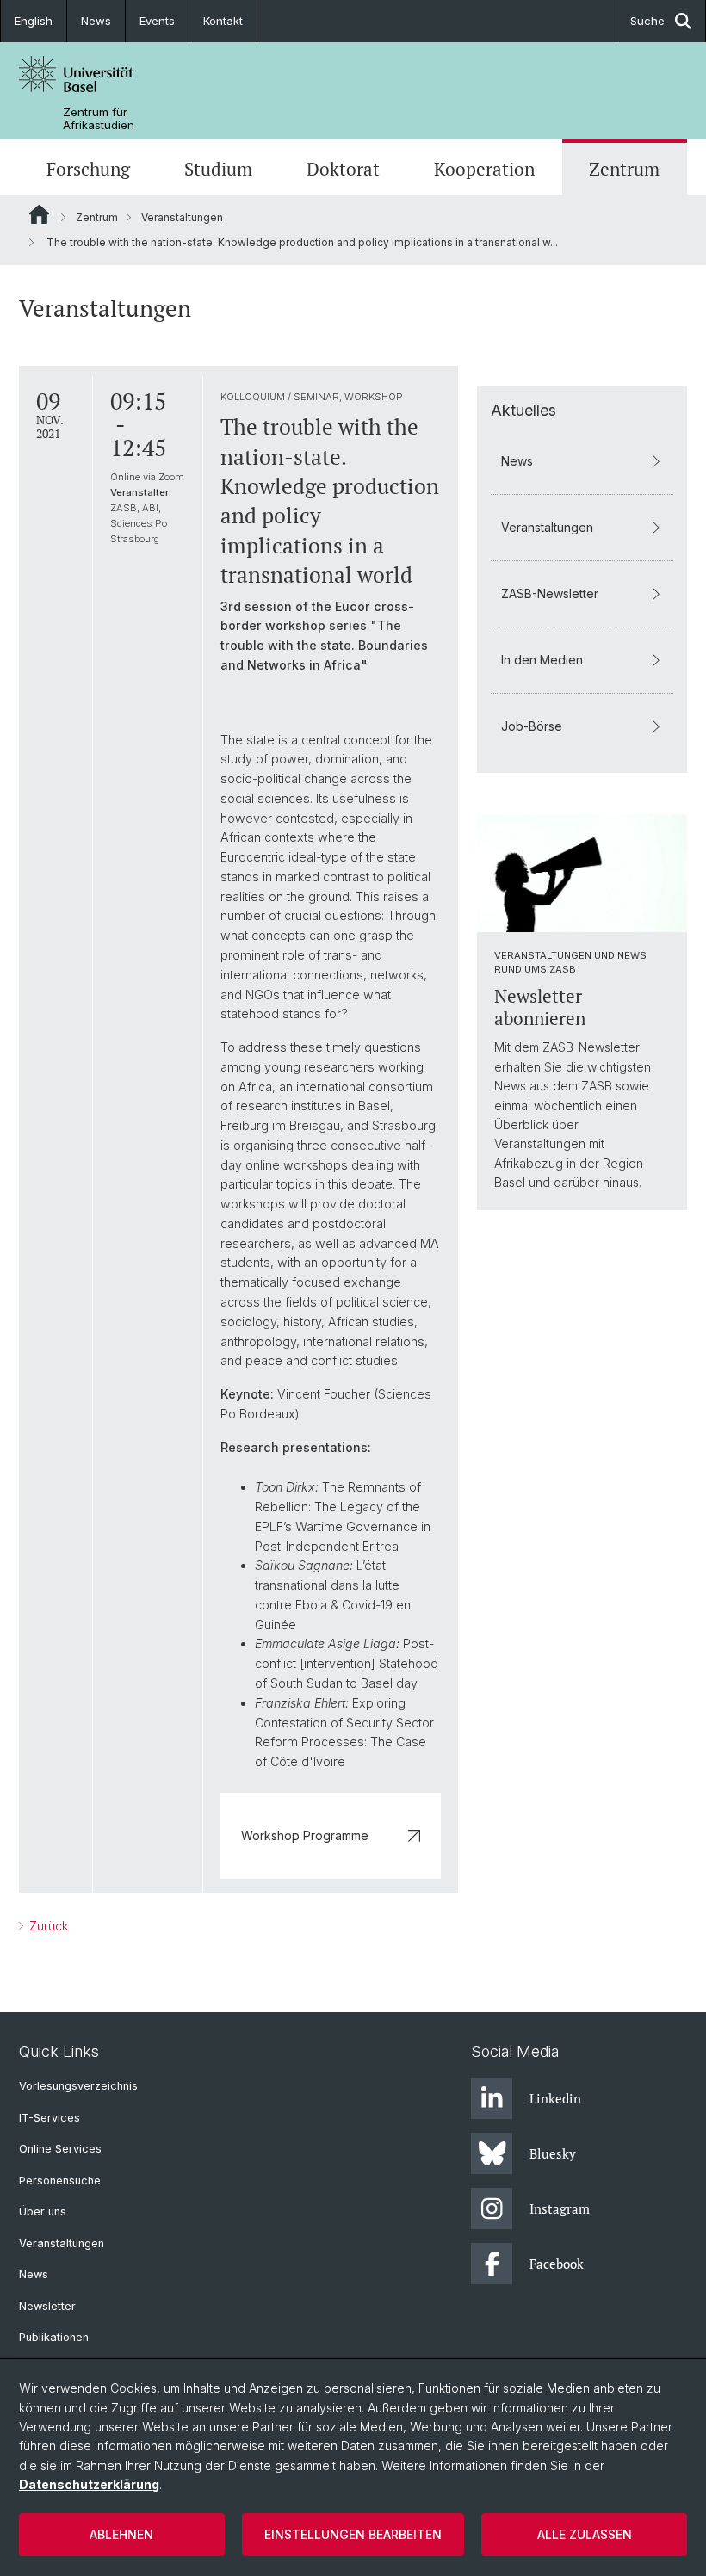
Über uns (43, 2212)
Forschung (88, 169)
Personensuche (60, 2181)
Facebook (557, 2264)
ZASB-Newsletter (550, 593)
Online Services (60, 2149)
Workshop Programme (305, 1835)
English (34, 21)
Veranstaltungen (182, 217)
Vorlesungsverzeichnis (78, 2086)
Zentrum (624, 169)
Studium (218, 169)
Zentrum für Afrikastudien (99, 119)
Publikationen (54, 2337)
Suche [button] (647, 21)
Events (157, 21)
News (96, 21)
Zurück (47, 1926)
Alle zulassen (585, 2534)
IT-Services (50, 2118)
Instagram (560, 2208)
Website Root (39, 214)
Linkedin (555, 2098)
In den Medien (542, 660)
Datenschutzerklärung (89, 2484)
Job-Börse (532, 726)
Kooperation (484, 169)
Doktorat (343, 169)
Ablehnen (121, 2534)
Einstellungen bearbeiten (353, 2534)
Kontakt (223, 21)
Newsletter (47, 2306)
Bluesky (553, 2153)
